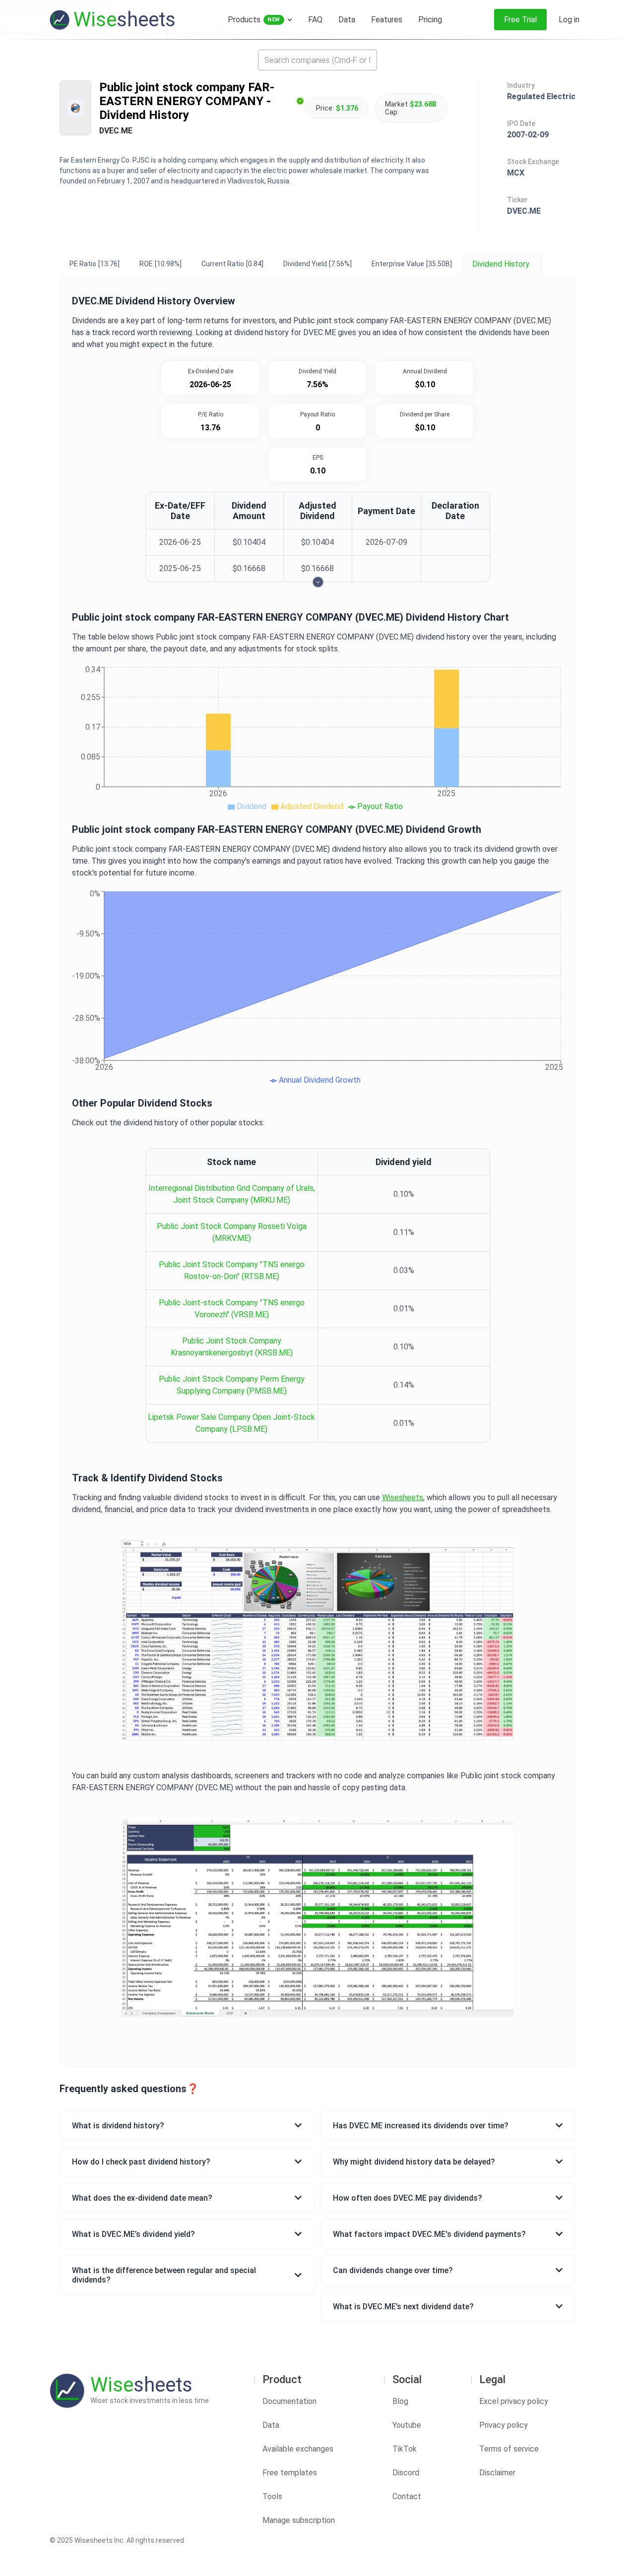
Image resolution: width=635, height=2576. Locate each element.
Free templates (290, 2473)
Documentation (289, 2401)
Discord (406, 2473)
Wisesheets (403, 1497)
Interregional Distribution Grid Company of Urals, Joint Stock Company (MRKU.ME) (232, 1194)
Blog (400, 2401)
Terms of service (509, 2449)
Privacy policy (504, 2425)
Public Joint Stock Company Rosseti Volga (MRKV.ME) (232, 1232)
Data (271, 2425)
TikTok (405, 2449)
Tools (272, 2496)
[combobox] (317, 60)
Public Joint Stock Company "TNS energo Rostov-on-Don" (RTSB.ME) (232, 1270)
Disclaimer (497, 2473)
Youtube (407, 2425)
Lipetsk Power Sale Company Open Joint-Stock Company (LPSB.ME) (231, 1423)
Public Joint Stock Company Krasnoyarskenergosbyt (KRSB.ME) (232, 1347)
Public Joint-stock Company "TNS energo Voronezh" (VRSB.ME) (232, 1309)
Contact (407, 2496)
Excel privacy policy (514, 2401)
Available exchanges (298, 2449)
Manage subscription (299, 2520)
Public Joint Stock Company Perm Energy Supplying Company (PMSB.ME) (232, 1385)
